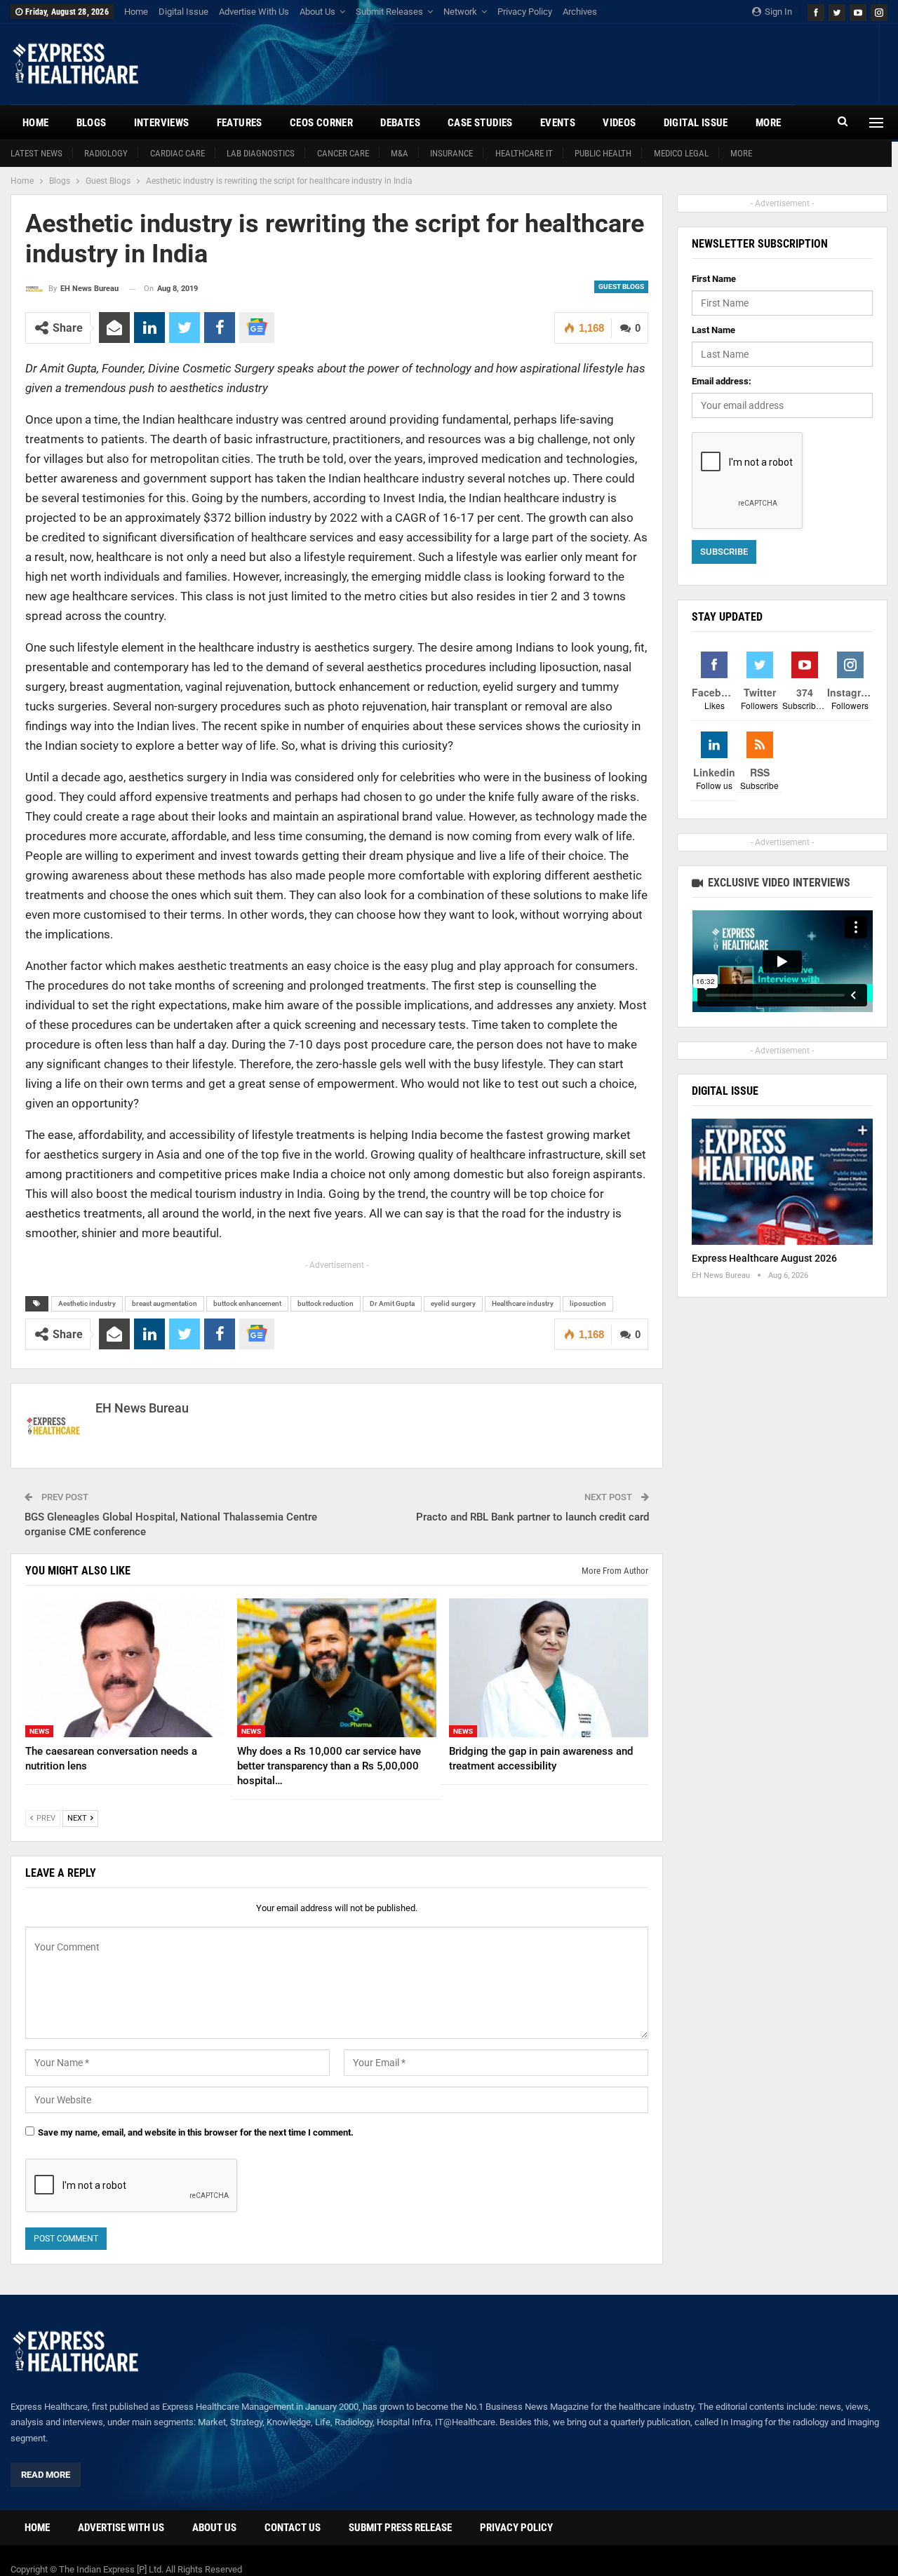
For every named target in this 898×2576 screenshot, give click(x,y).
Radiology (106, 153)
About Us (317, 12)
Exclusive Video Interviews (778, 883)
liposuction (588, 1303)
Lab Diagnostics (261, 153)
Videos (619, 123)
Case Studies (480, 123)
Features (240, 123)
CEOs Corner (321, 123)
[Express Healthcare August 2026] (782, 1182)
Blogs (92, 123)
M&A (400, 153)
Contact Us (293, 2528)
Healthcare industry (523, 1303)
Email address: (722, 381)
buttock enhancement (247, 1303)
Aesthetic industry (87, 1303)
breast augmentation (165, 1303)
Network (460, 12)
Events (558, 123)
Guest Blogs (621, 286)
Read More (46, 2475)
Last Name (713, 330)
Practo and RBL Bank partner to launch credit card (532, 1517)
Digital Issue (183, 12)
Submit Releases (389, 12)
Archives (580, 12)
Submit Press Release (400, 2528)
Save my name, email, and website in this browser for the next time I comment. (196, 2132)
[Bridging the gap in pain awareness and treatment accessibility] (549, 1668)
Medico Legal (681, 153)
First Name (714, 279)
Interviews (162, 123)
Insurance (451, 153)
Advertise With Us (254, 12)
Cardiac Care (177, 153)
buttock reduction (326, 1303)
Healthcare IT (524, 153)
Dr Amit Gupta (392, 1303)
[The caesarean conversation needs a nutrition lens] (125, 1668)
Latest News (36, 153)
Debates (400, 123)
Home (136, 12)
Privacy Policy (525, 12)
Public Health (603, 153)
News (39, 1731)
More (741, 153)
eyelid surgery (453, 1303)
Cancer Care (343, 153)
